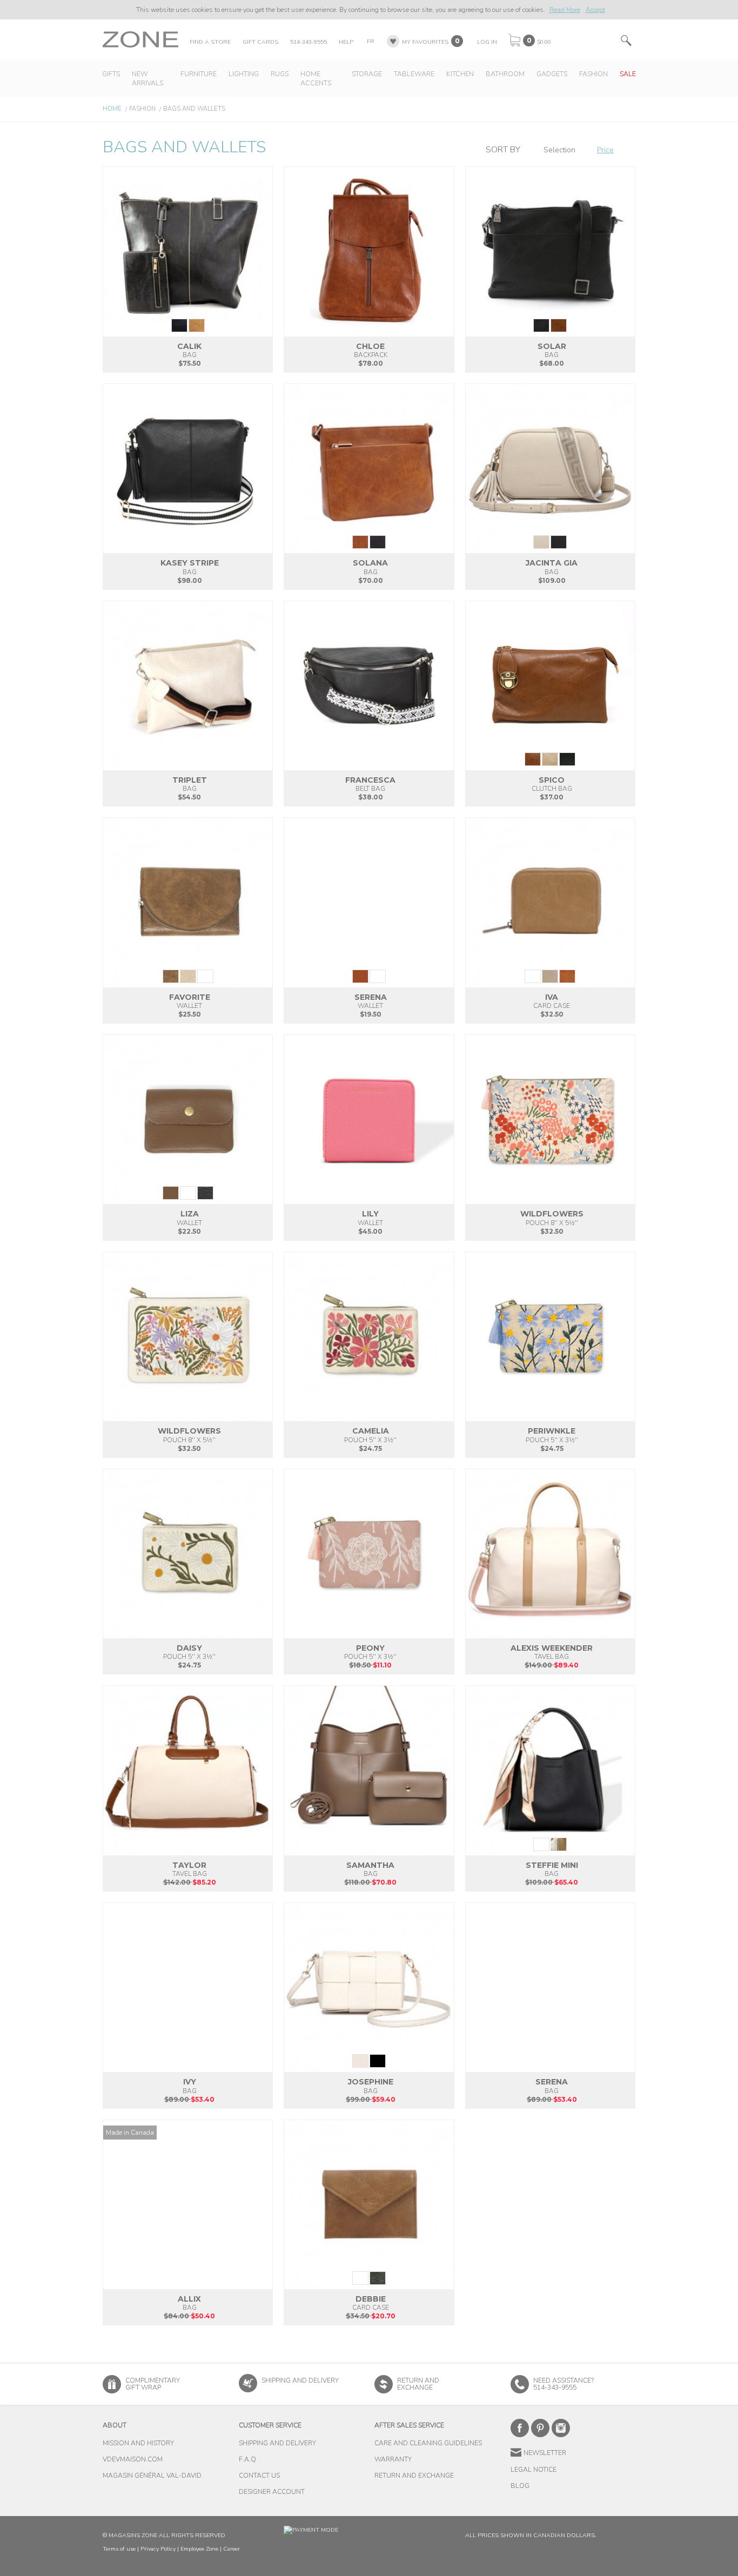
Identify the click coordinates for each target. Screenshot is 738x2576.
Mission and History (138, 2443)
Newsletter (545, 2453)
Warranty (393, 2459)
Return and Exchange (414, 2476)
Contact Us (259, 2476)
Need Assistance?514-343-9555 (563, 2384)
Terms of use (119, 2549)
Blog (520, 2486)
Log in (487, 42)
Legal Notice (534, 2470)
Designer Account (272, 2492)
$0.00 (544, 42)
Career (232, 2549)
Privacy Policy (158, 2549)
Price (605, 150)
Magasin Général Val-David (152, 2476)
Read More (565, 10)
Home (112, 109)
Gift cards (260, 42)
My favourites (425, 42)
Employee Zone (199, 2549)
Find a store (210, 42)
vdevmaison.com (133, 2459)
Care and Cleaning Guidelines (428, 2443)
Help (346, 42)
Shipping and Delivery (300, 2380)
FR (371, 41)
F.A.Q (247, 2459)
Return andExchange (418, 2384)
